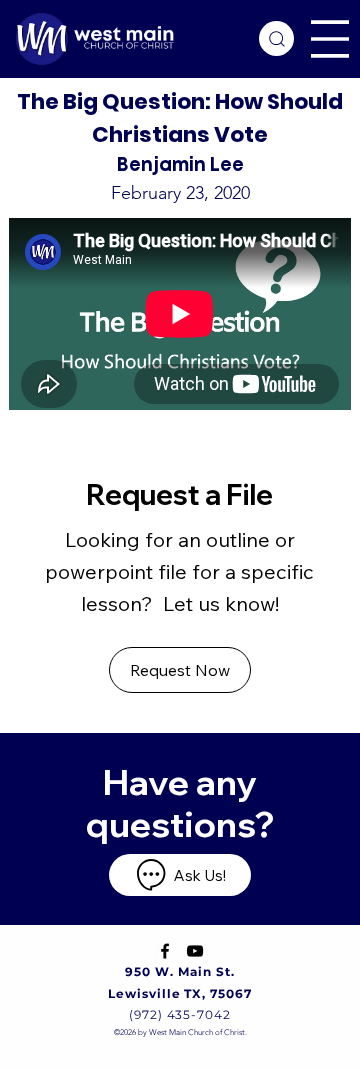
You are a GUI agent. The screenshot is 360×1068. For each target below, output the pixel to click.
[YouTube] (195, 951)
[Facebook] (165, 951)
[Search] (276, 38)
